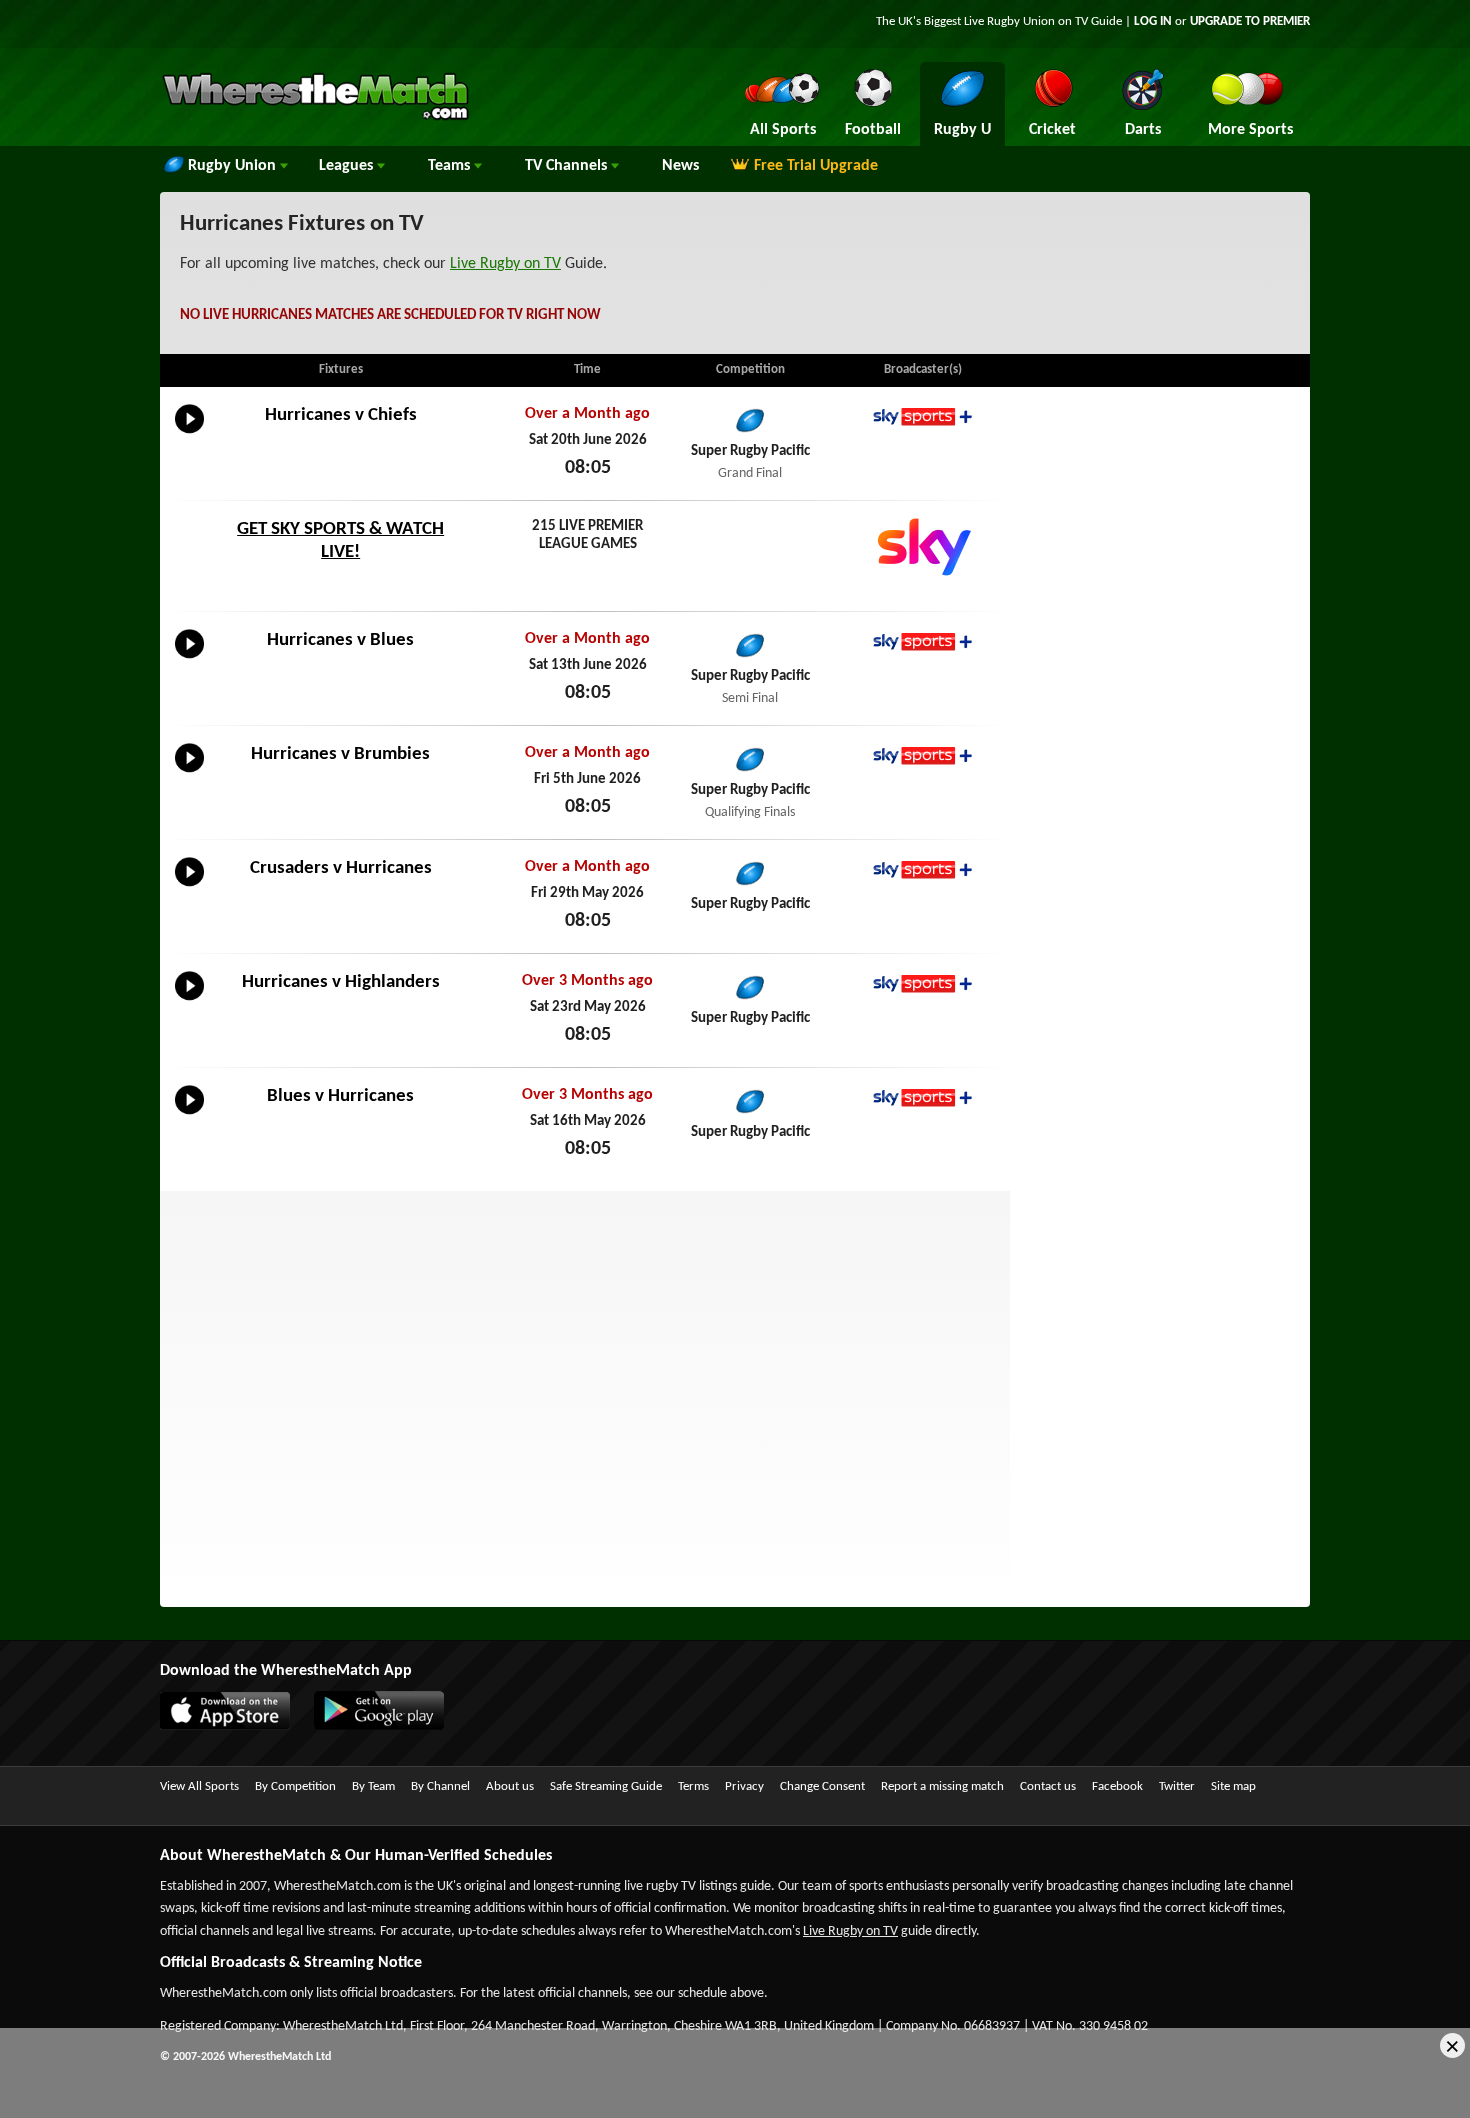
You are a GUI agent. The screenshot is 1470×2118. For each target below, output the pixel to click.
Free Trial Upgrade (816, 166)
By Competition (295, 1786)
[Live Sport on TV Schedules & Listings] (315, 118)
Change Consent (822, 1786)
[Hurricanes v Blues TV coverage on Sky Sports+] (923, 641)
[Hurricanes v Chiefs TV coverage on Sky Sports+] (923, 416)
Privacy (744, 1786)
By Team (373, 1786)
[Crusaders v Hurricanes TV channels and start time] (189, 887)
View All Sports (199, 1786)
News (680, 166)
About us (510, 1786)
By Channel (440, 1786)
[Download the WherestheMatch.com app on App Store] (235, 1726)
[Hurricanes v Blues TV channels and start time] (189, 659)
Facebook (1117, 1786)
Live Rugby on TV (505, 264)
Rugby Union (234, 166)
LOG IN (1153, 21)
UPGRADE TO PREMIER (1250, 21)
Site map (1233, 1786)
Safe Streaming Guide (606, 1786)
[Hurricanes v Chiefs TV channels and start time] (189, 434)
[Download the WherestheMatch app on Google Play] (389, 1726)
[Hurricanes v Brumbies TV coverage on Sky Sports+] (923, 755)
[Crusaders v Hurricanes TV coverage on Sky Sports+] (923, 869)
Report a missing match (942, 1786)
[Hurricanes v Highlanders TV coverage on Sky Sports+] (923, 983)
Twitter (1177, 1786)
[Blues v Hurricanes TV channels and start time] (189, 1115)
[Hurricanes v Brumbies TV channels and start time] (189, 773)
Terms (693, 1786)
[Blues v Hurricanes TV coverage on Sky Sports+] (923, 1097)
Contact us (1048, 1786)
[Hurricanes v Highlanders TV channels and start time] (189, 1001)
